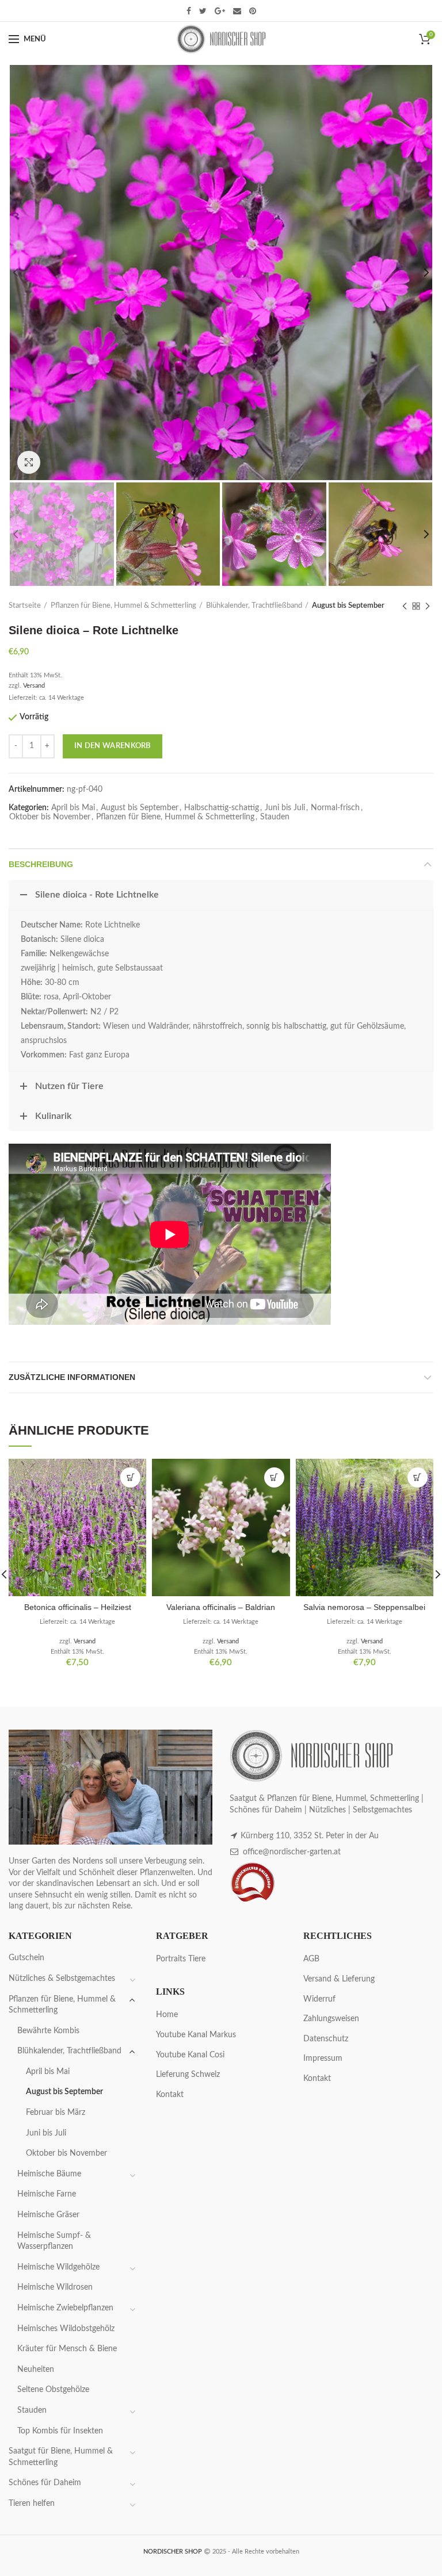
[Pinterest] (253, 11)
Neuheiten (36, 2370)
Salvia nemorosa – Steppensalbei (364, 1607)
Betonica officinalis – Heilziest (78, 1607)
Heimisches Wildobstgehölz (66, 2329)
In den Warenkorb (113, 746)
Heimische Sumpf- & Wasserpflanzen (54, 2241)
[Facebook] (189, 11)
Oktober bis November (50, 817)
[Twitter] (203, 11)
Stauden (275, 817)
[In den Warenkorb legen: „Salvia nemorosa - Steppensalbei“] (418, 1477)
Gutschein (26, 1958)
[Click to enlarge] (29, 462)
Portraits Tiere (181, 1959)
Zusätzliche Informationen (72, 1377)
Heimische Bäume (49, 2174)
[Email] (237, 11)
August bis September (348, 606)
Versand (34, 686)
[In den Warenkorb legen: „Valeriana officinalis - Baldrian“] (274, 1477)
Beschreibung (41, 864)
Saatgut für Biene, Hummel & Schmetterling (61, 2457)
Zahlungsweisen (331, 2019)
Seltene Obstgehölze (53, 2390)
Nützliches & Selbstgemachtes (62, 1979)
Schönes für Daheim (45, 2483)
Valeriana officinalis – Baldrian (221, 1607)
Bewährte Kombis (48, 2031)
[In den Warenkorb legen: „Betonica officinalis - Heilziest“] (130, 1477)
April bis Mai (73, 808)
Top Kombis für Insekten (60, 2431)
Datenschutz (326, 2039)
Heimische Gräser (48, 2215)
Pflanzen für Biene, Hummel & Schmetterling (123, 606)
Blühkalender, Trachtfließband (254, 606)
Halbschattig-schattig (222, 808)
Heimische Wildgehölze (58, 2267)
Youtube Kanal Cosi (190, 2055)
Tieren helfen (32, 2504)
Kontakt (170, 2095)
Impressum (323, 2058)
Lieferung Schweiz (188, 2075)
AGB (311, 1959)
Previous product (405, 606)
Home (167, 2015)
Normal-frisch (335, 808)
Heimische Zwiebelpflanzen (65, 2308)
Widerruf (319, 1999)
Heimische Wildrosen (55, 2287)
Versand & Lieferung (339, 1979)
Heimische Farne (47, 2194)
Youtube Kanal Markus (196, 2035)
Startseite (25, 606)
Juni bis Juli (285, 808)
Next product (428, 606)
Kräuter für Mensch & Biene (67, 2349)
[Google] (220, 11)
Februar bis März (56, 2113)
